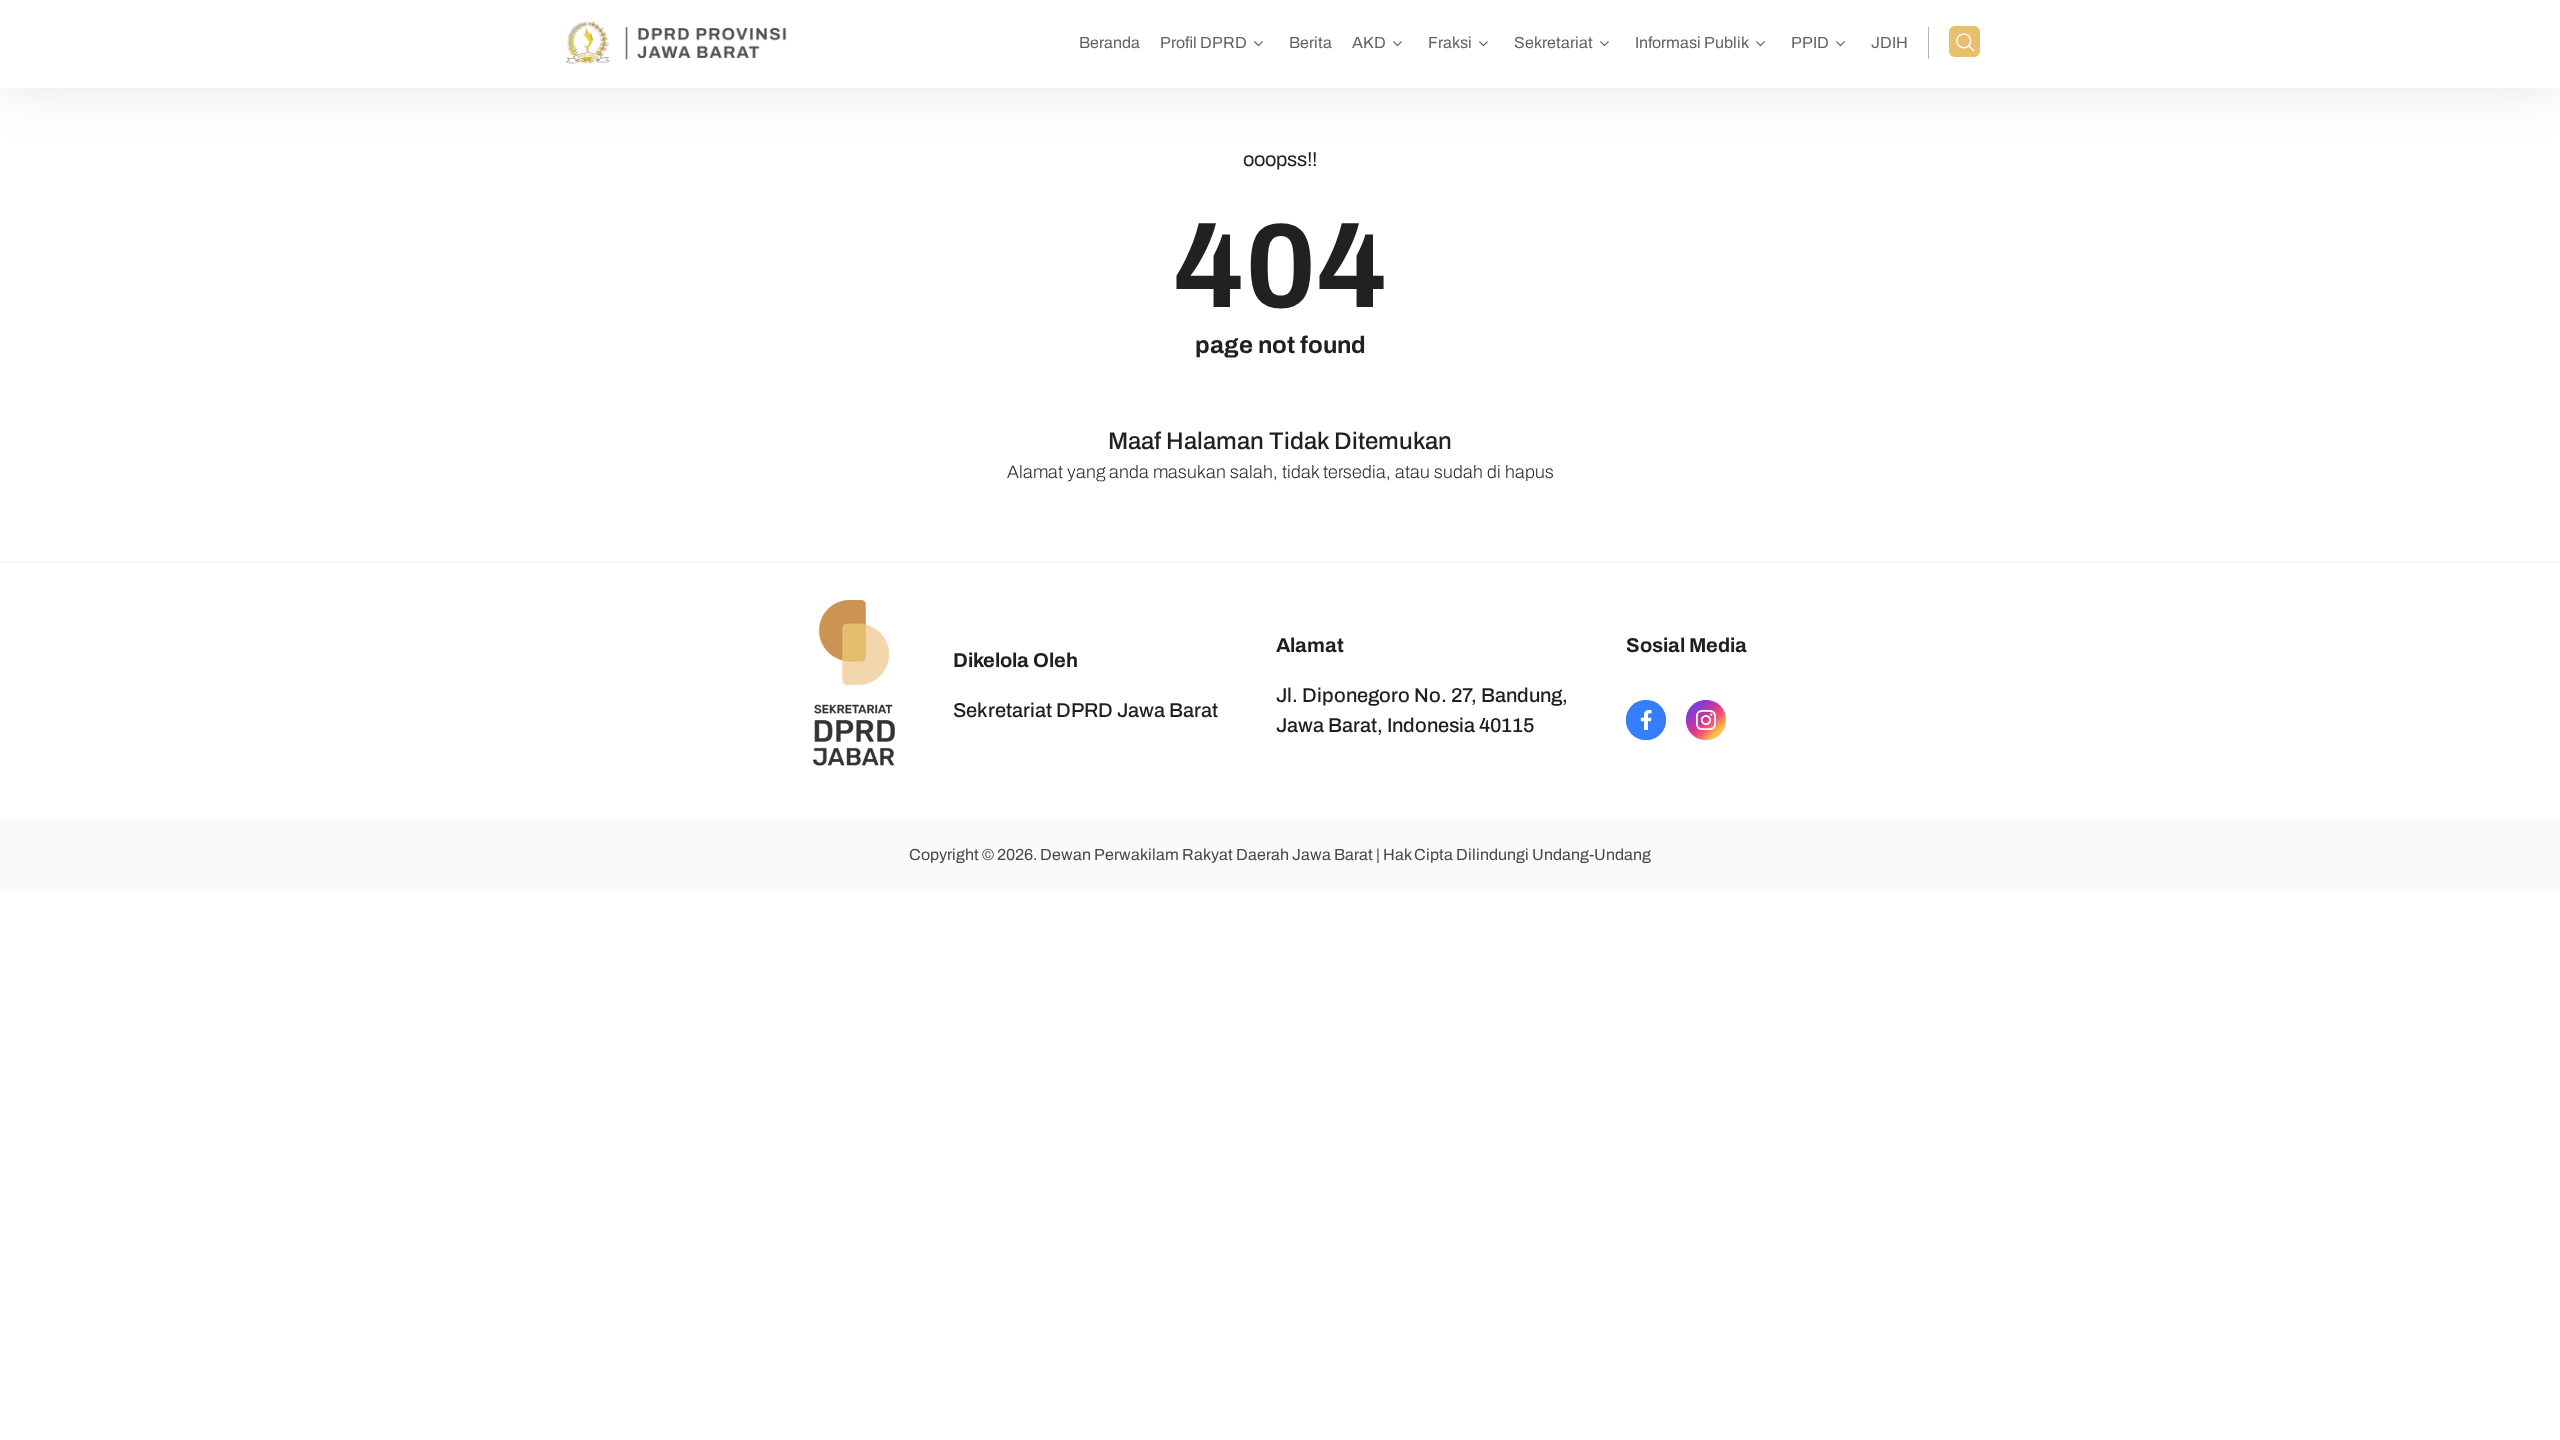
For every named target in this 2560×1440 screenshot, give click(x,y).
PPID (1810, 42)
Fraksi (1450, 42)
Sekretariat (1553, 42)
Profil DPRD (1203, 42)
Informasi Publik (1692, 42)
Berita (1310, 42)
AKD (1369, 42)
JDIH (1889, 42)
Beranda (1109, 42)
